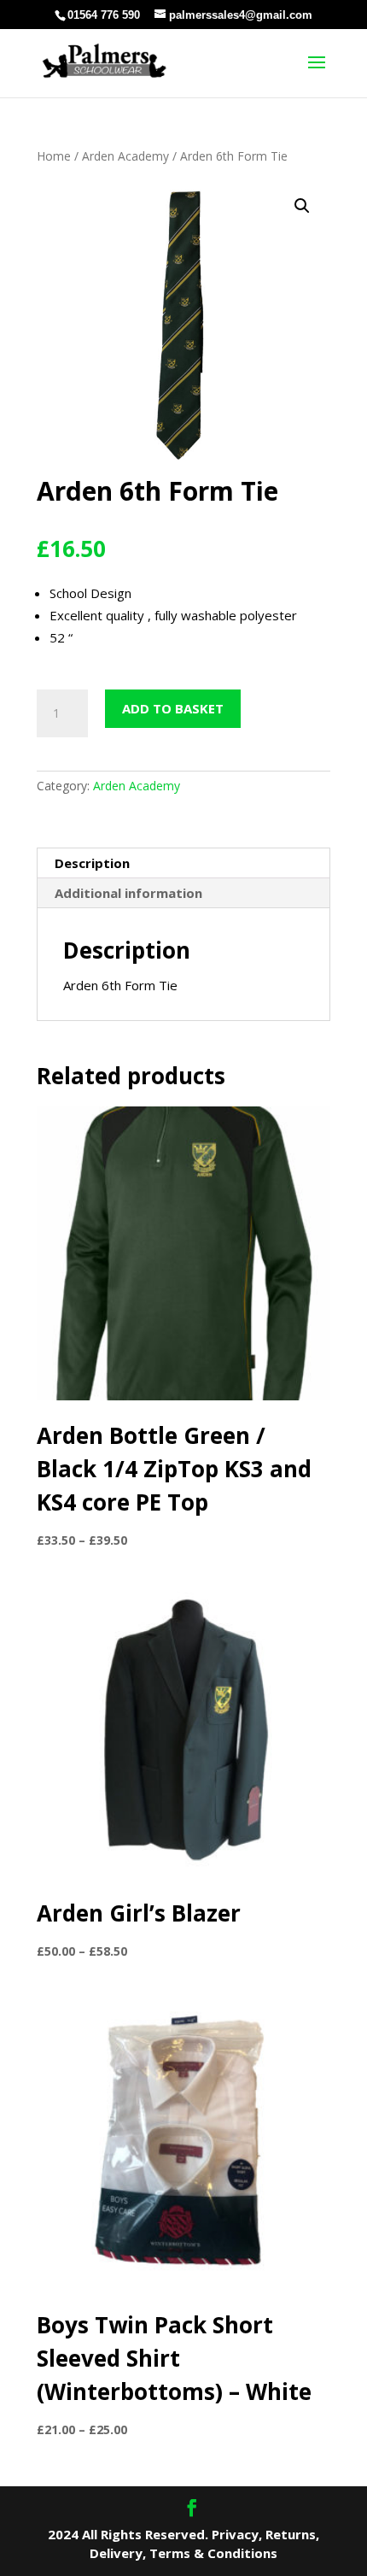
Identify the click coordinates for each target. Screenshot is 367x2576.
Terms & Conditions (213, 2553)
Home (54, 156)
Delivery (116, 2553)
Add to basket (173, 708)
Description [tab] (92, 863)
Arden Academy (125, 156)
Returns (291, 2534)
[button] (302, 206)
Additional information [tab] (128, 893)
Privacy (235, 2534)
